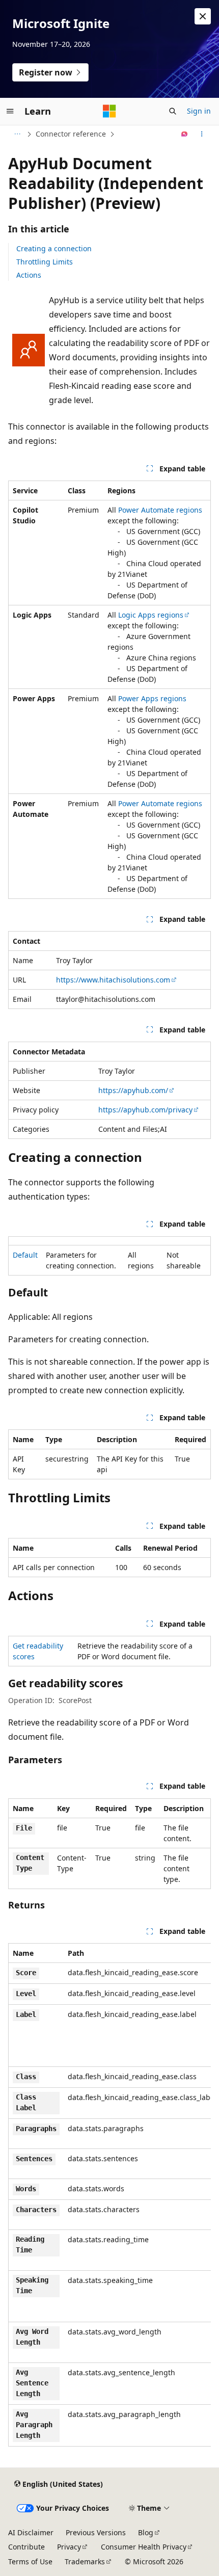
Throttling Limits (45, 262)
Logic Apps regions (151, 615)
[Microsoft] (109, 111)
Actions (29, 275)
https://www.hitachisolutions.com (113, 980)
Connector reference (71, 134)
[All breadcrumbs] (17, 134)
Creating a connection (54, 248)
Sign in (199, 111)
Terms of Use (30, 2561)
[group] (109, 2195)
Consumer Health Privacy (144, 2547)
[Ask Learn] (185, 134)
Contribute (26, 2547)
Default (25, 1255)
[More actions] (202, 134)
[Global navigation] (10, 111)
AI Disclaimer (31, 2532)
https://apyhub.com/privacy (145, 1110)
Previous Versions (96, 2532)
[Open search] (173, 111)
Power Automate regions (160, 510)
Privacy (69, 2547)
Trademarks (85, 2561)
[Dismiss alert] (203, 16)
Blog (146, 2532)
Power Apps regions (152, 698)
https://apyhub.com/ (133, 1090)
